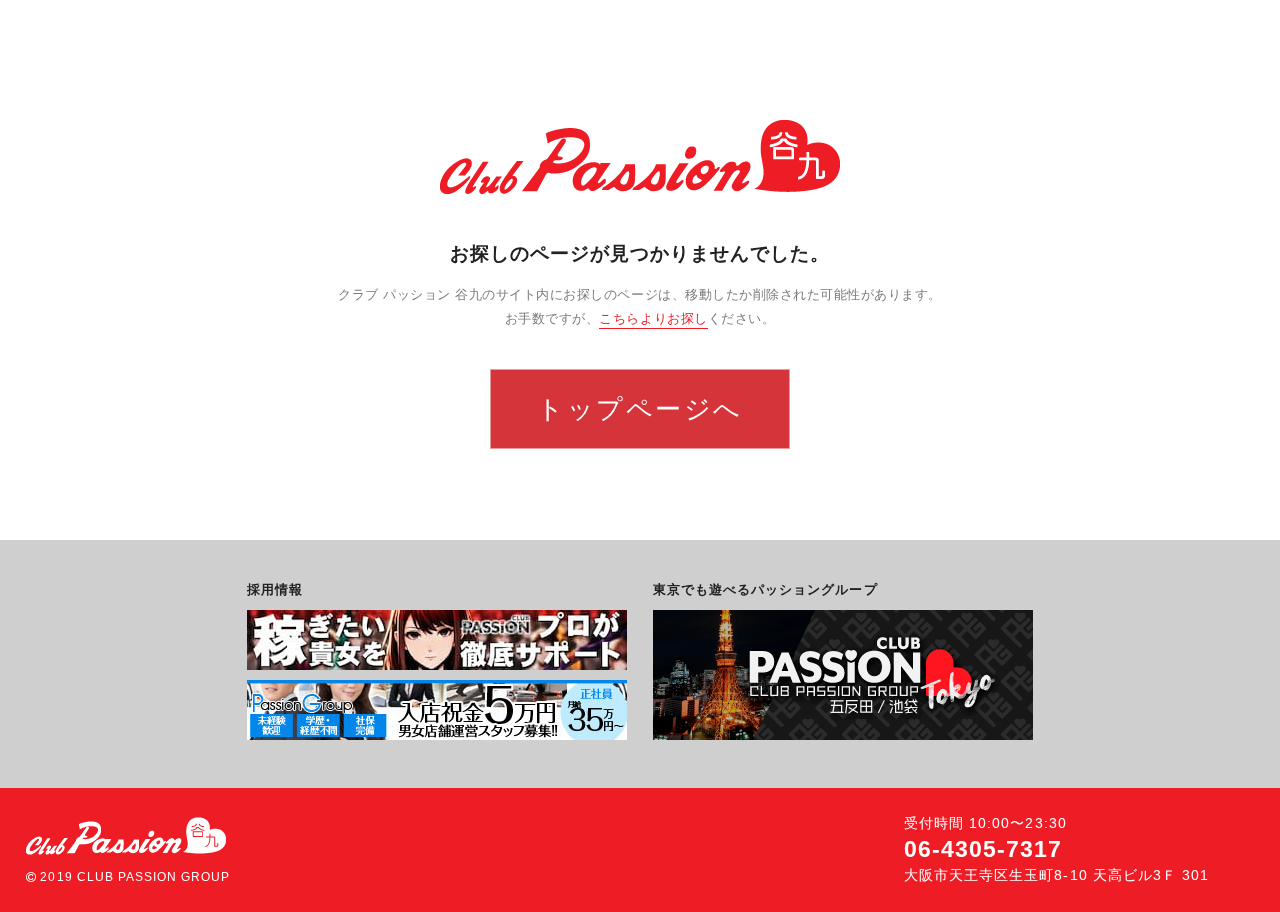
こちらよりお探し (653, 318)
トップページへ (640, 408)
